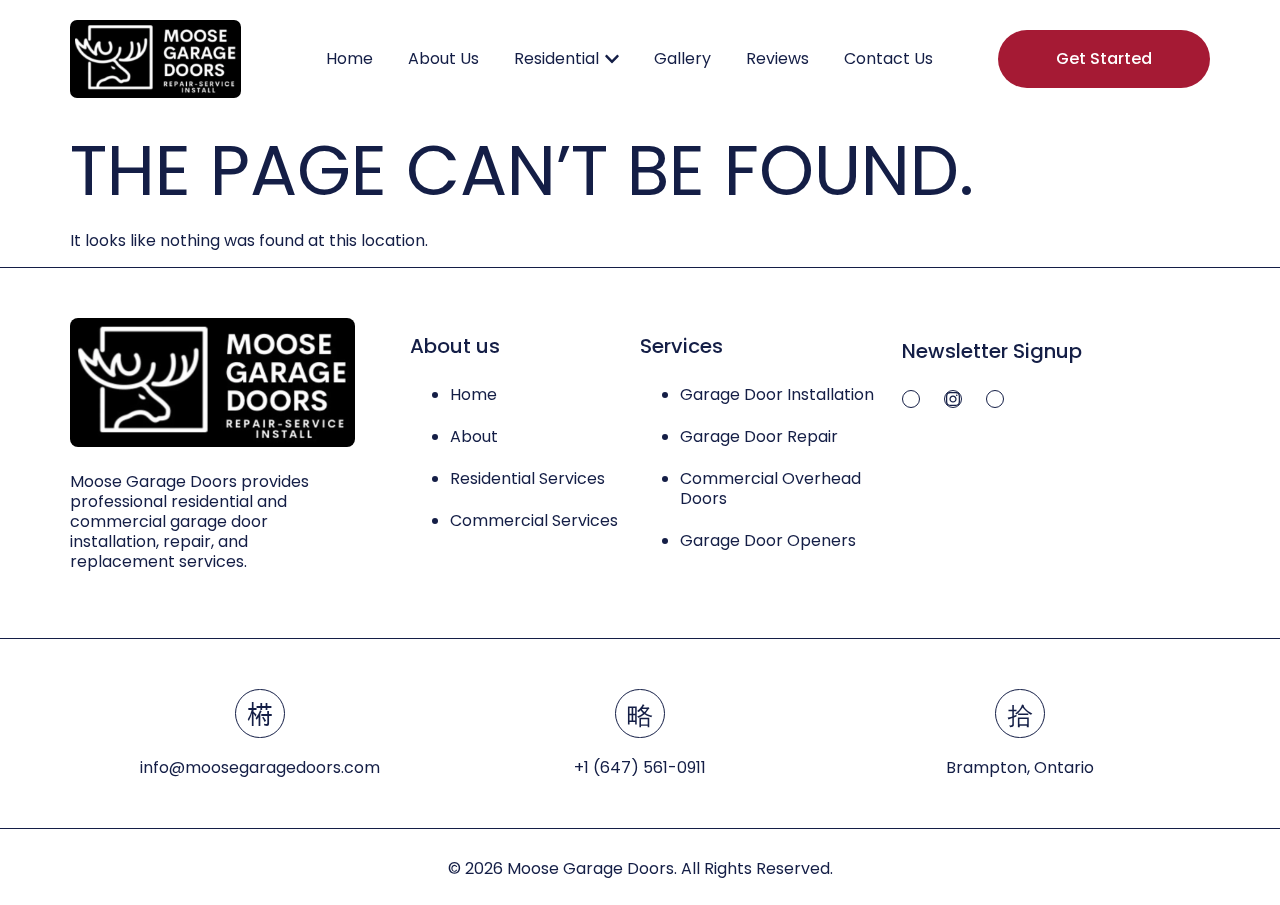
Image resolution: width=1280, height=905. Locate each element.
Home (349, 58)
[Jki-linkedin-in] (995, 399)
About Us (443, 58)
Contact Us (888, 58)
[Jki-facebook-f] (911, 399)
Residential (556, 58)
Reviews (777, 58)
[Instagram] (953, 399)
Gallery (682, 58)
